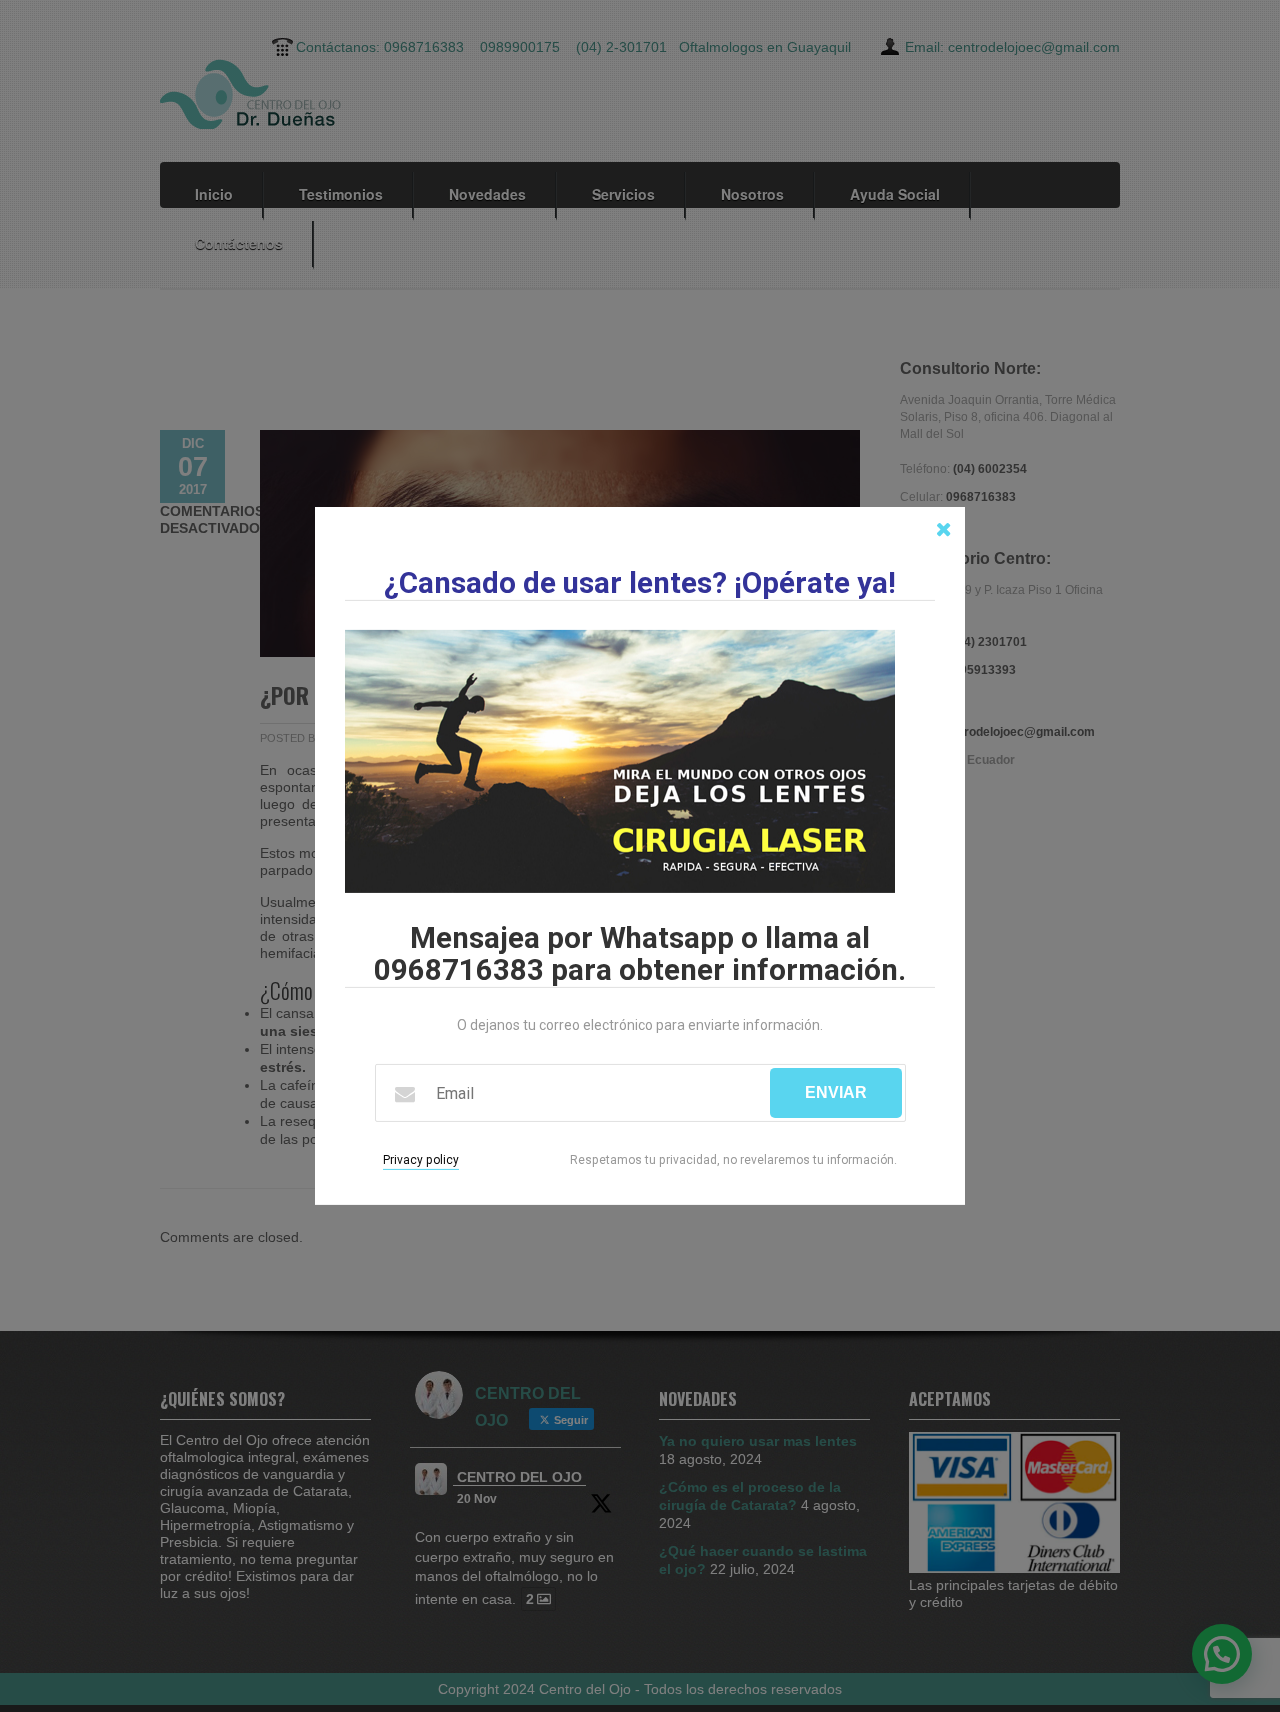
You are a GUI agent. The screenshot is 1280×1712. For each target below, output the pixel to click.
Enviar (836, 1092)
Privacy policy (421, 1160)
